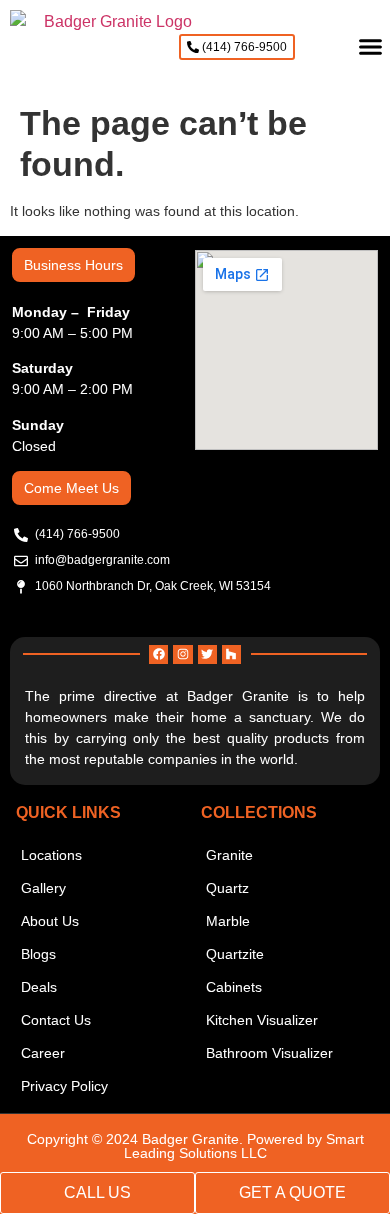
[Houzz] (231, 654)
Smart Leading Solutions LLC (244, 1146)
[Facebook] (158, 654)
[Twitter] (207, 654)
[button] (370, 47)
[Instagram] (182, 654)
